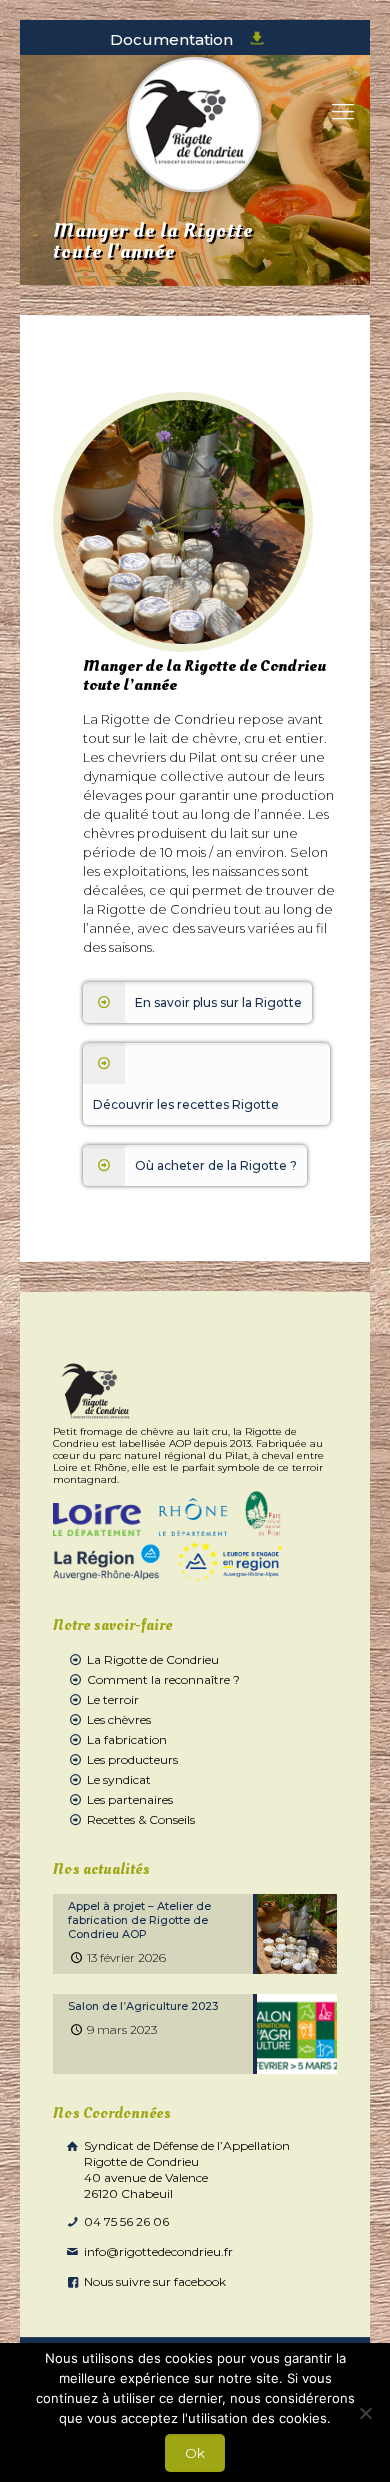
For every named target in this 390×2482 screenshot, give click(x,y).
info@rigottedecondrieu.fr (157, 2251)
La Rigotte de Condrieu (153, 1659)
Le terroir (113, 1699)
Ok (195, 2453)
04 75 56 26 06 (125, 2221)
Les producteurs (132, 1759)
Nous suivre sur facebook (153, 2281)
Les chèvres (119, 1719)
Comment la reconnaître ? (163, 1679)
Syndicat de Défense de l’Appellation (185, 2169)
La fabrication (127, 1739)
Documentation (173, 39)
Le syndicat (119, 1779)
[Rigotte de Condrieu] (195, 125)
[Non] (365, 2413)
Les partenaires (130, 1799)
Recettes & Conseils (141, 1819)
